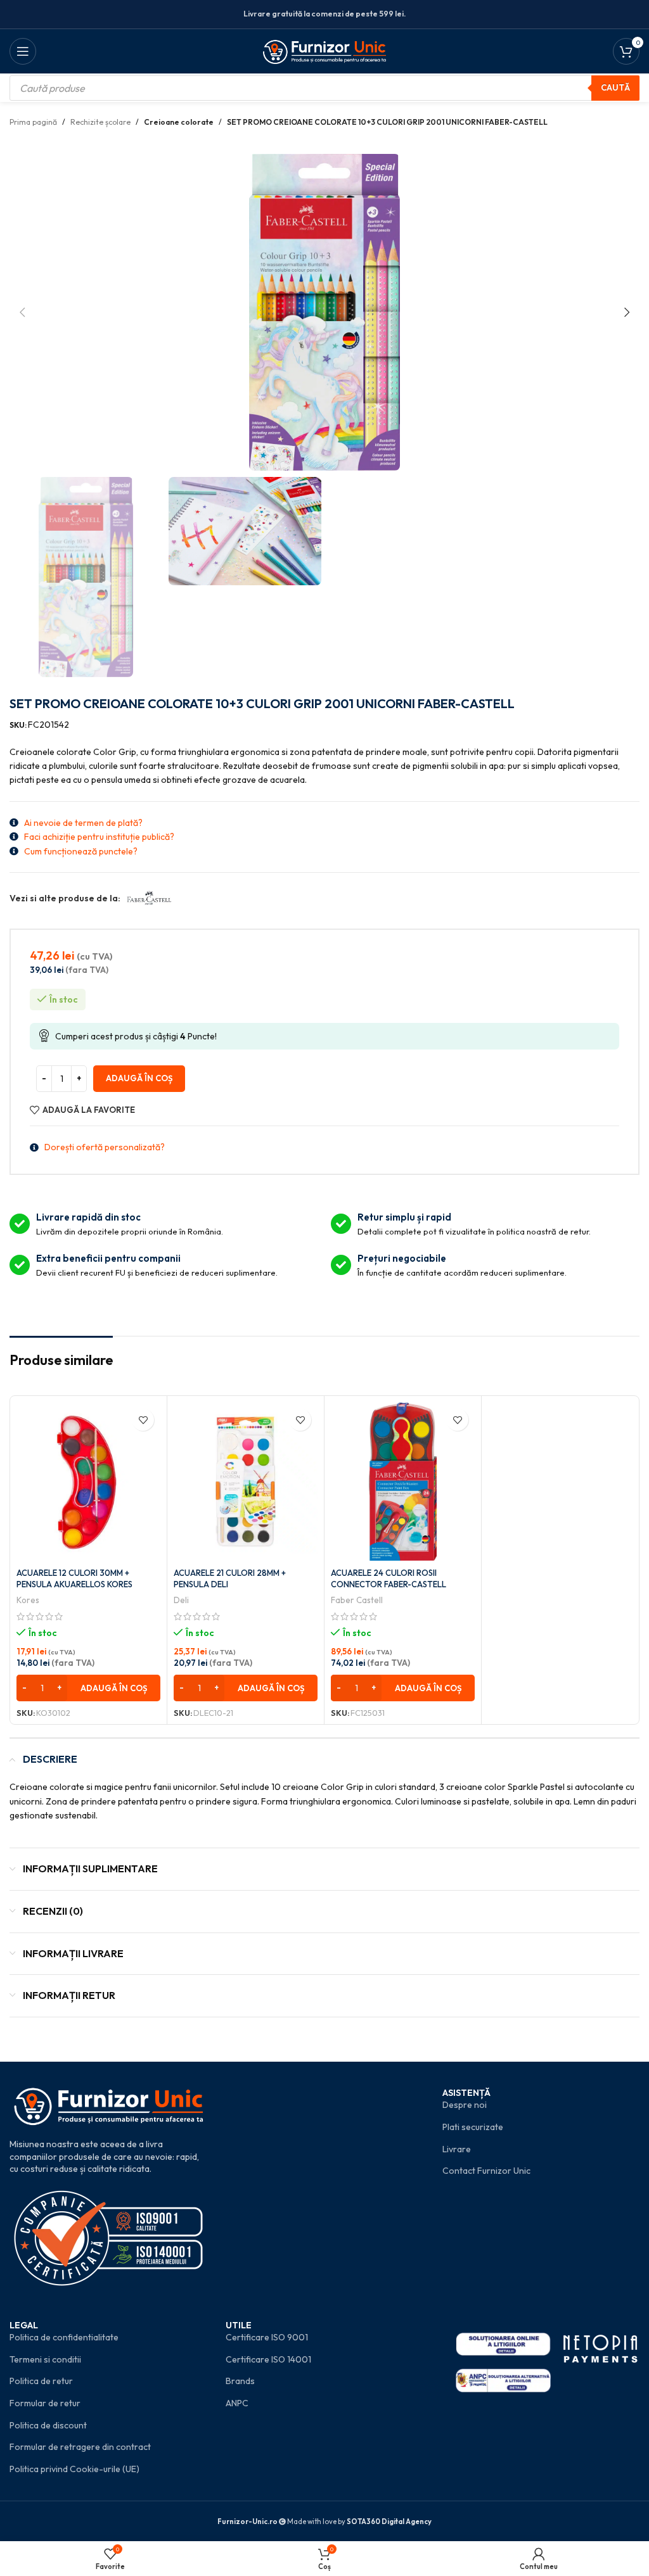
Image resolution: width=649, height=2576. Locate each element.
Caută (615, 87)
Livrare (457, 2149)
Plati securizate (473, 2127)
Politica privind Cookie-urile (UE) (74, 2469)
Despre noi (465, 2105)
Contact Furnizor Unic (486, 2171)
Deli (181, 1600)
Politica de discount (48, 2425)
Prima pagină (33, 122)
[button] (22, 312)
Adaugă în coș (139, 1078)
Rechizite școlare (100, 122)
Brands (240, 2381)
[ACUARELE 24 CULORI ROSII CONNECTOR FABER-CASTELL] (403, 1482)
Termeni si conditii (45, 2359)
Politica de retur (41, 2381)
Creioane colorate (179, 122)
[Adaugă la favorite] (143, 1420)
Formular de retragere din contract (80, 2447)
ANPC (237, 2403)
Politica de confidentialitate (64, 2337)
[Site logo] (325, 50)
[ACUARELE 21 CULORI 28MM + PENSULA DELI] (246, 1482)
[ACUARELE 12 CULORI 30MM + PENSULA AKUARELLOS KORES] (88, 1482)
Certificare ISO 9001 (267, 2337)
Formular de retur (45, 2403)
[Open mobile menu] (23, 51)
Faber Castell (357, 1600)
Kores (28, 1600)
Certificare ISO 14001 (268, 2359)
